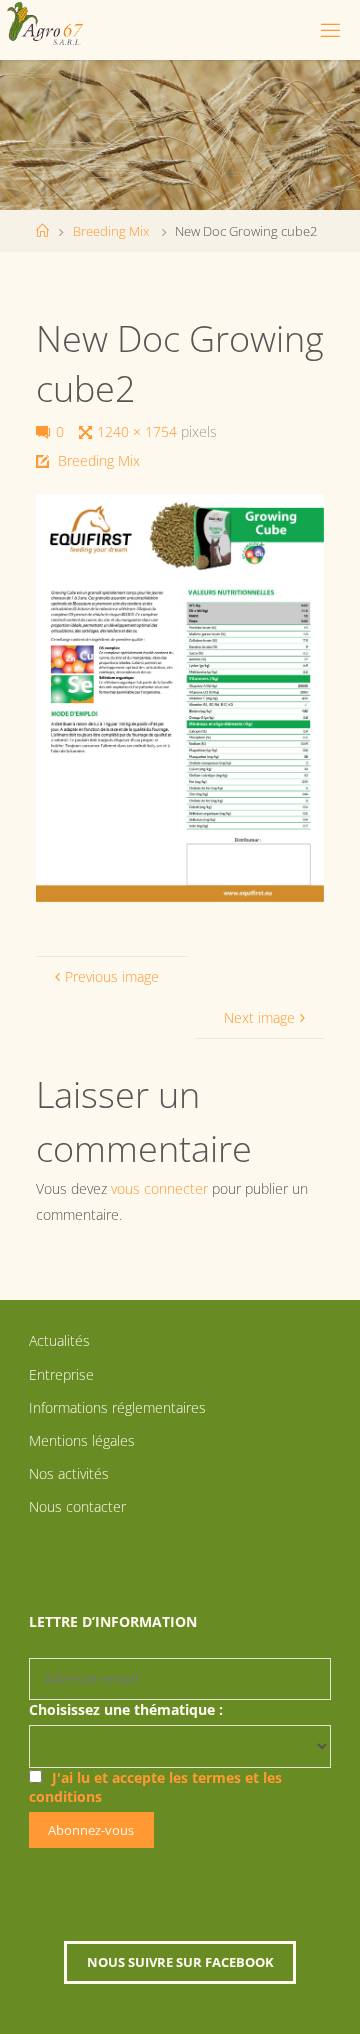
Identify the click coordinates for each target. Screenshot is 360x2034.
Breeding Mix (111, 231)
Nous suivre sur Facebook (180, 1962)
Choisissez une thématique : (126, 1709)
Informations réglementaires (117, 1407)
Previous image (112, 976)
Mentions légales (82, 1440)
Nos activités (69, 1473)
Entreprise (61, 1374)
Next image (259, 1017)
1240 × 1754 (139, 431)
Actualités (59, 1340)
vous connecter (159, 1188)
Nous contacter (77, 1506)
